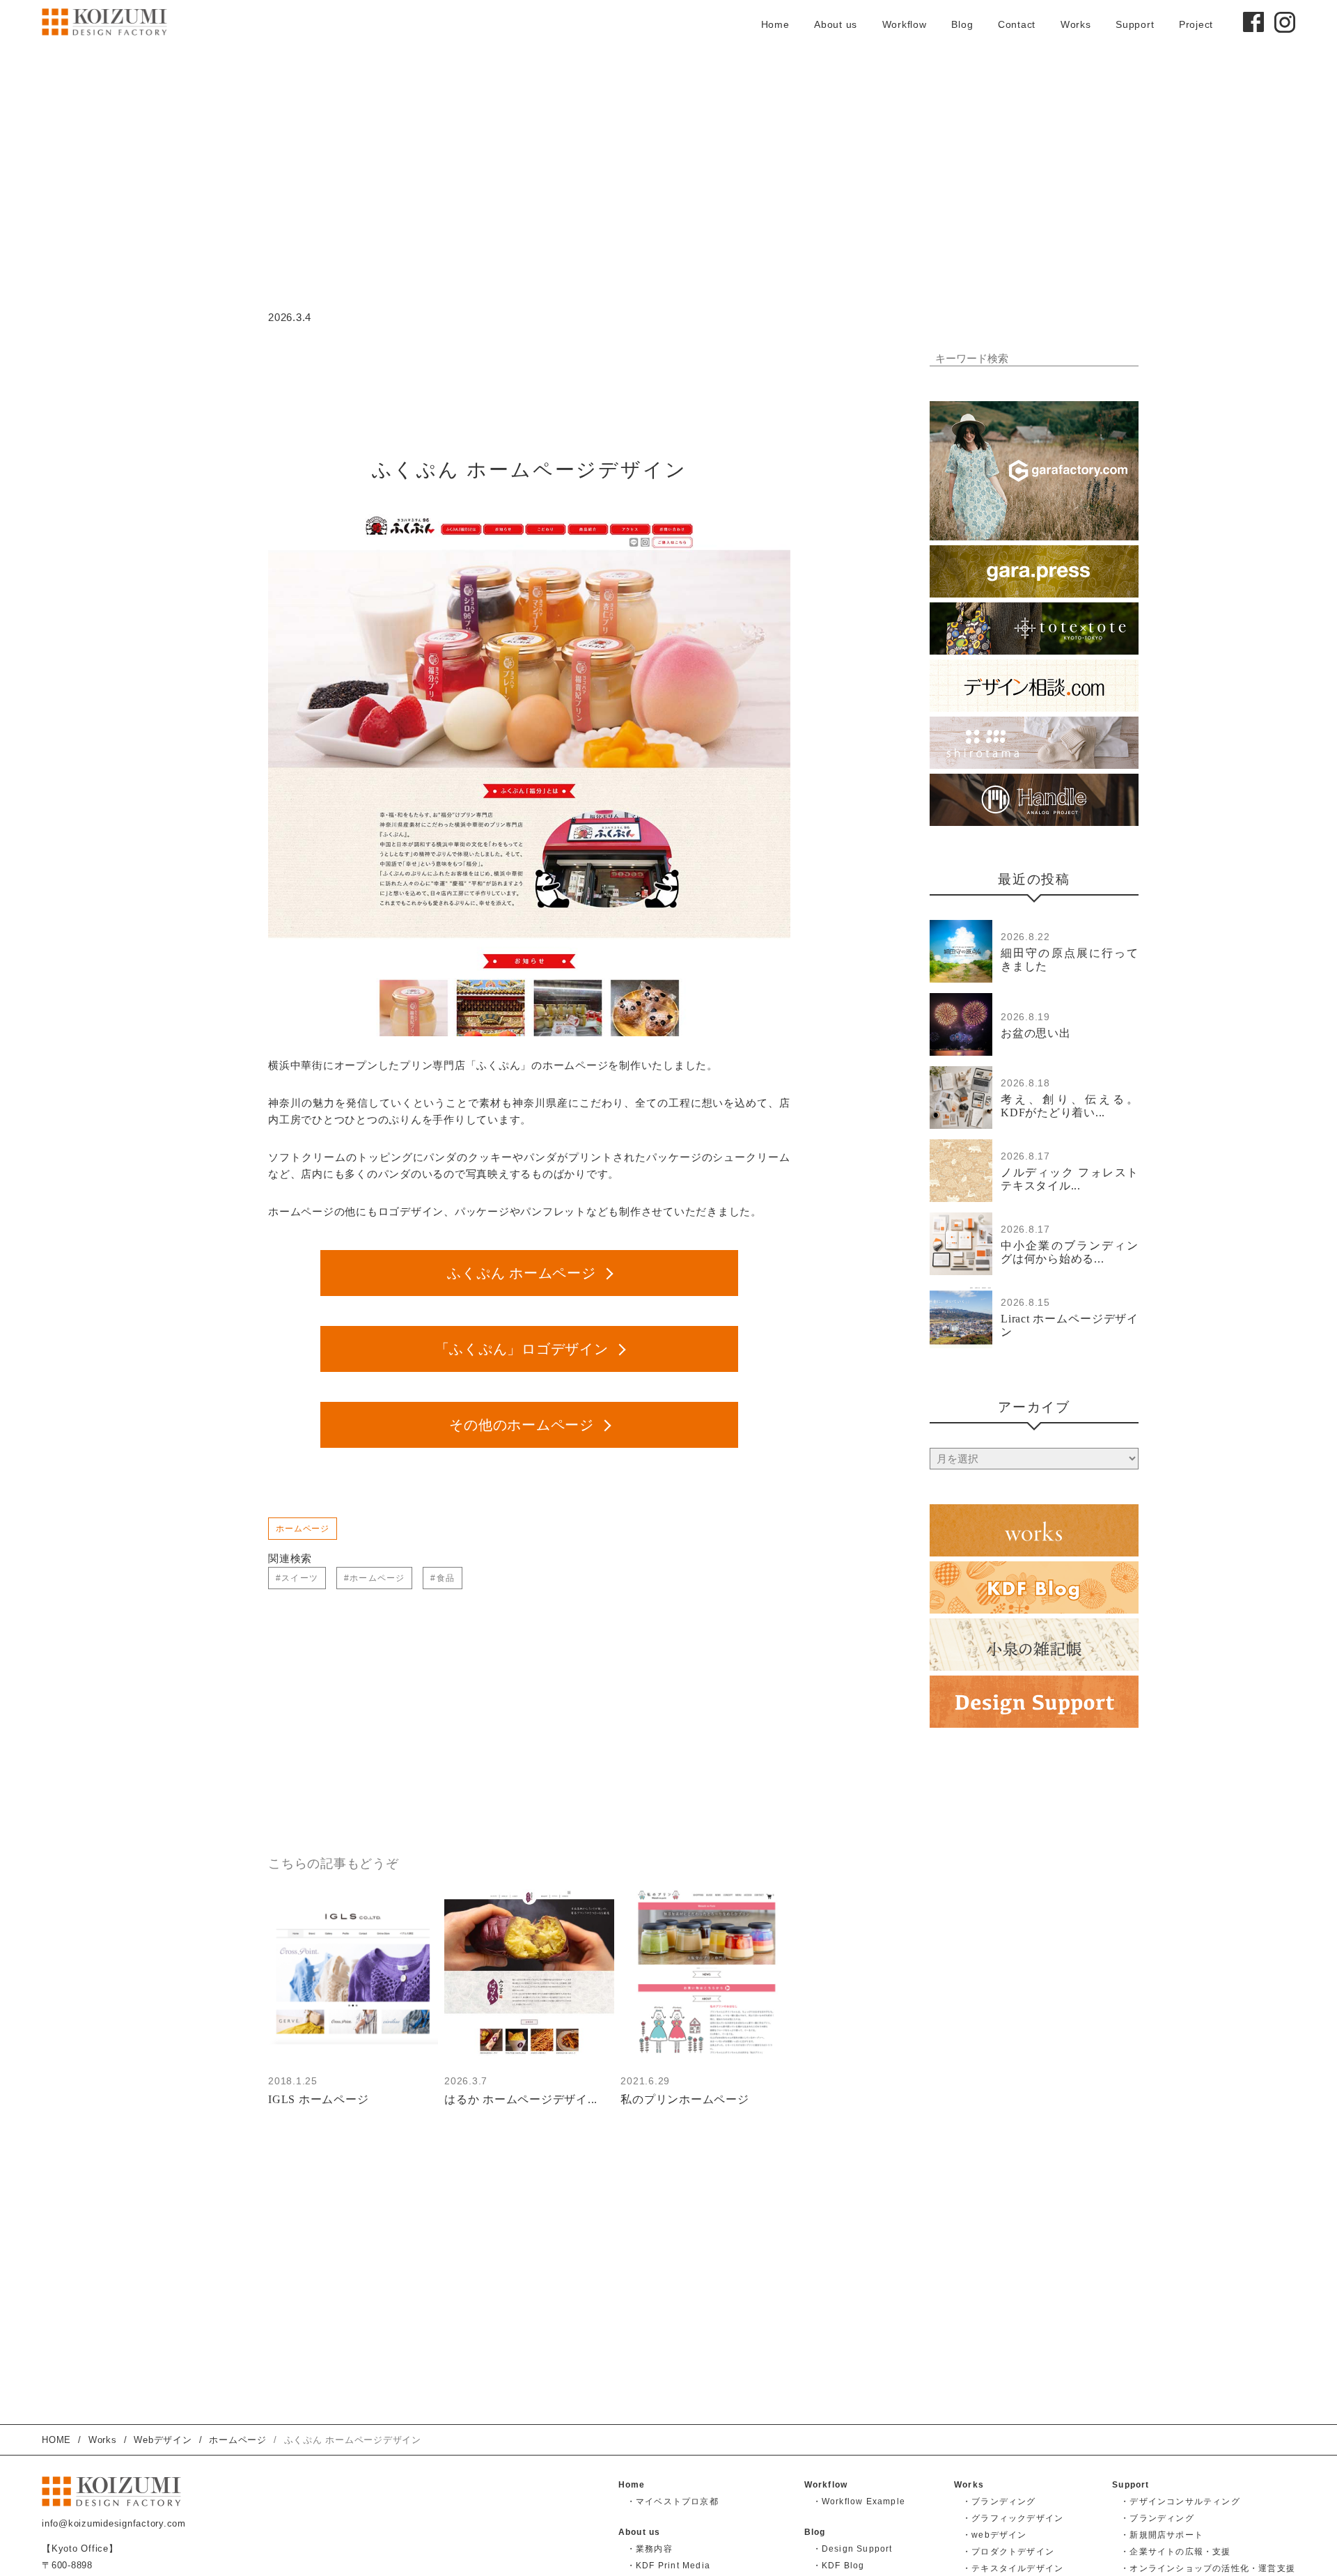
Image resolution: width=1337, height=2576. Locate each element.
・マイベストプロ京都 (673, 2501)
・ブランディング (999, 2501)
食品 (446, 1578)
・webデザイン (995, 2535)
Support (1135, 24)
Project (1196, 24)
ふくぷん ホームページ (521, 1273)
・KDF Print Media (668, 2566)
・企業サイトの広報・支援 (1175, 2552)
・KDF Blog (839, 2566)
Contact (1017, 24)
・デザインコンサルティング (1180, 2501)
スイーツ (300, 1578)
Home (775, 24)
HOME (56, 2440)
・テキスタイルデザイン (1013, 2568)
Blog (962, 24)
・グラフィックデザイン (1013, 2518)
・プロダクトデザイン (1008, 2552)
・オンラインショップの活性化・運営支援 (1208, 2568)
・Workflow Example (859, 2501)
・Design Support (853, 2549)
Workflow (905, 24)
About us (836, 24)
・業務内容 (650, 2549)
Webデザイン (163, 2440)
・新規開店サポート (1162, 2535)
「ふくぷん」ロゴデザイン (522, 1349)
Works (1076, 24)
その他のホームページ (522, 1425)
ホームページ (303, 1529)
